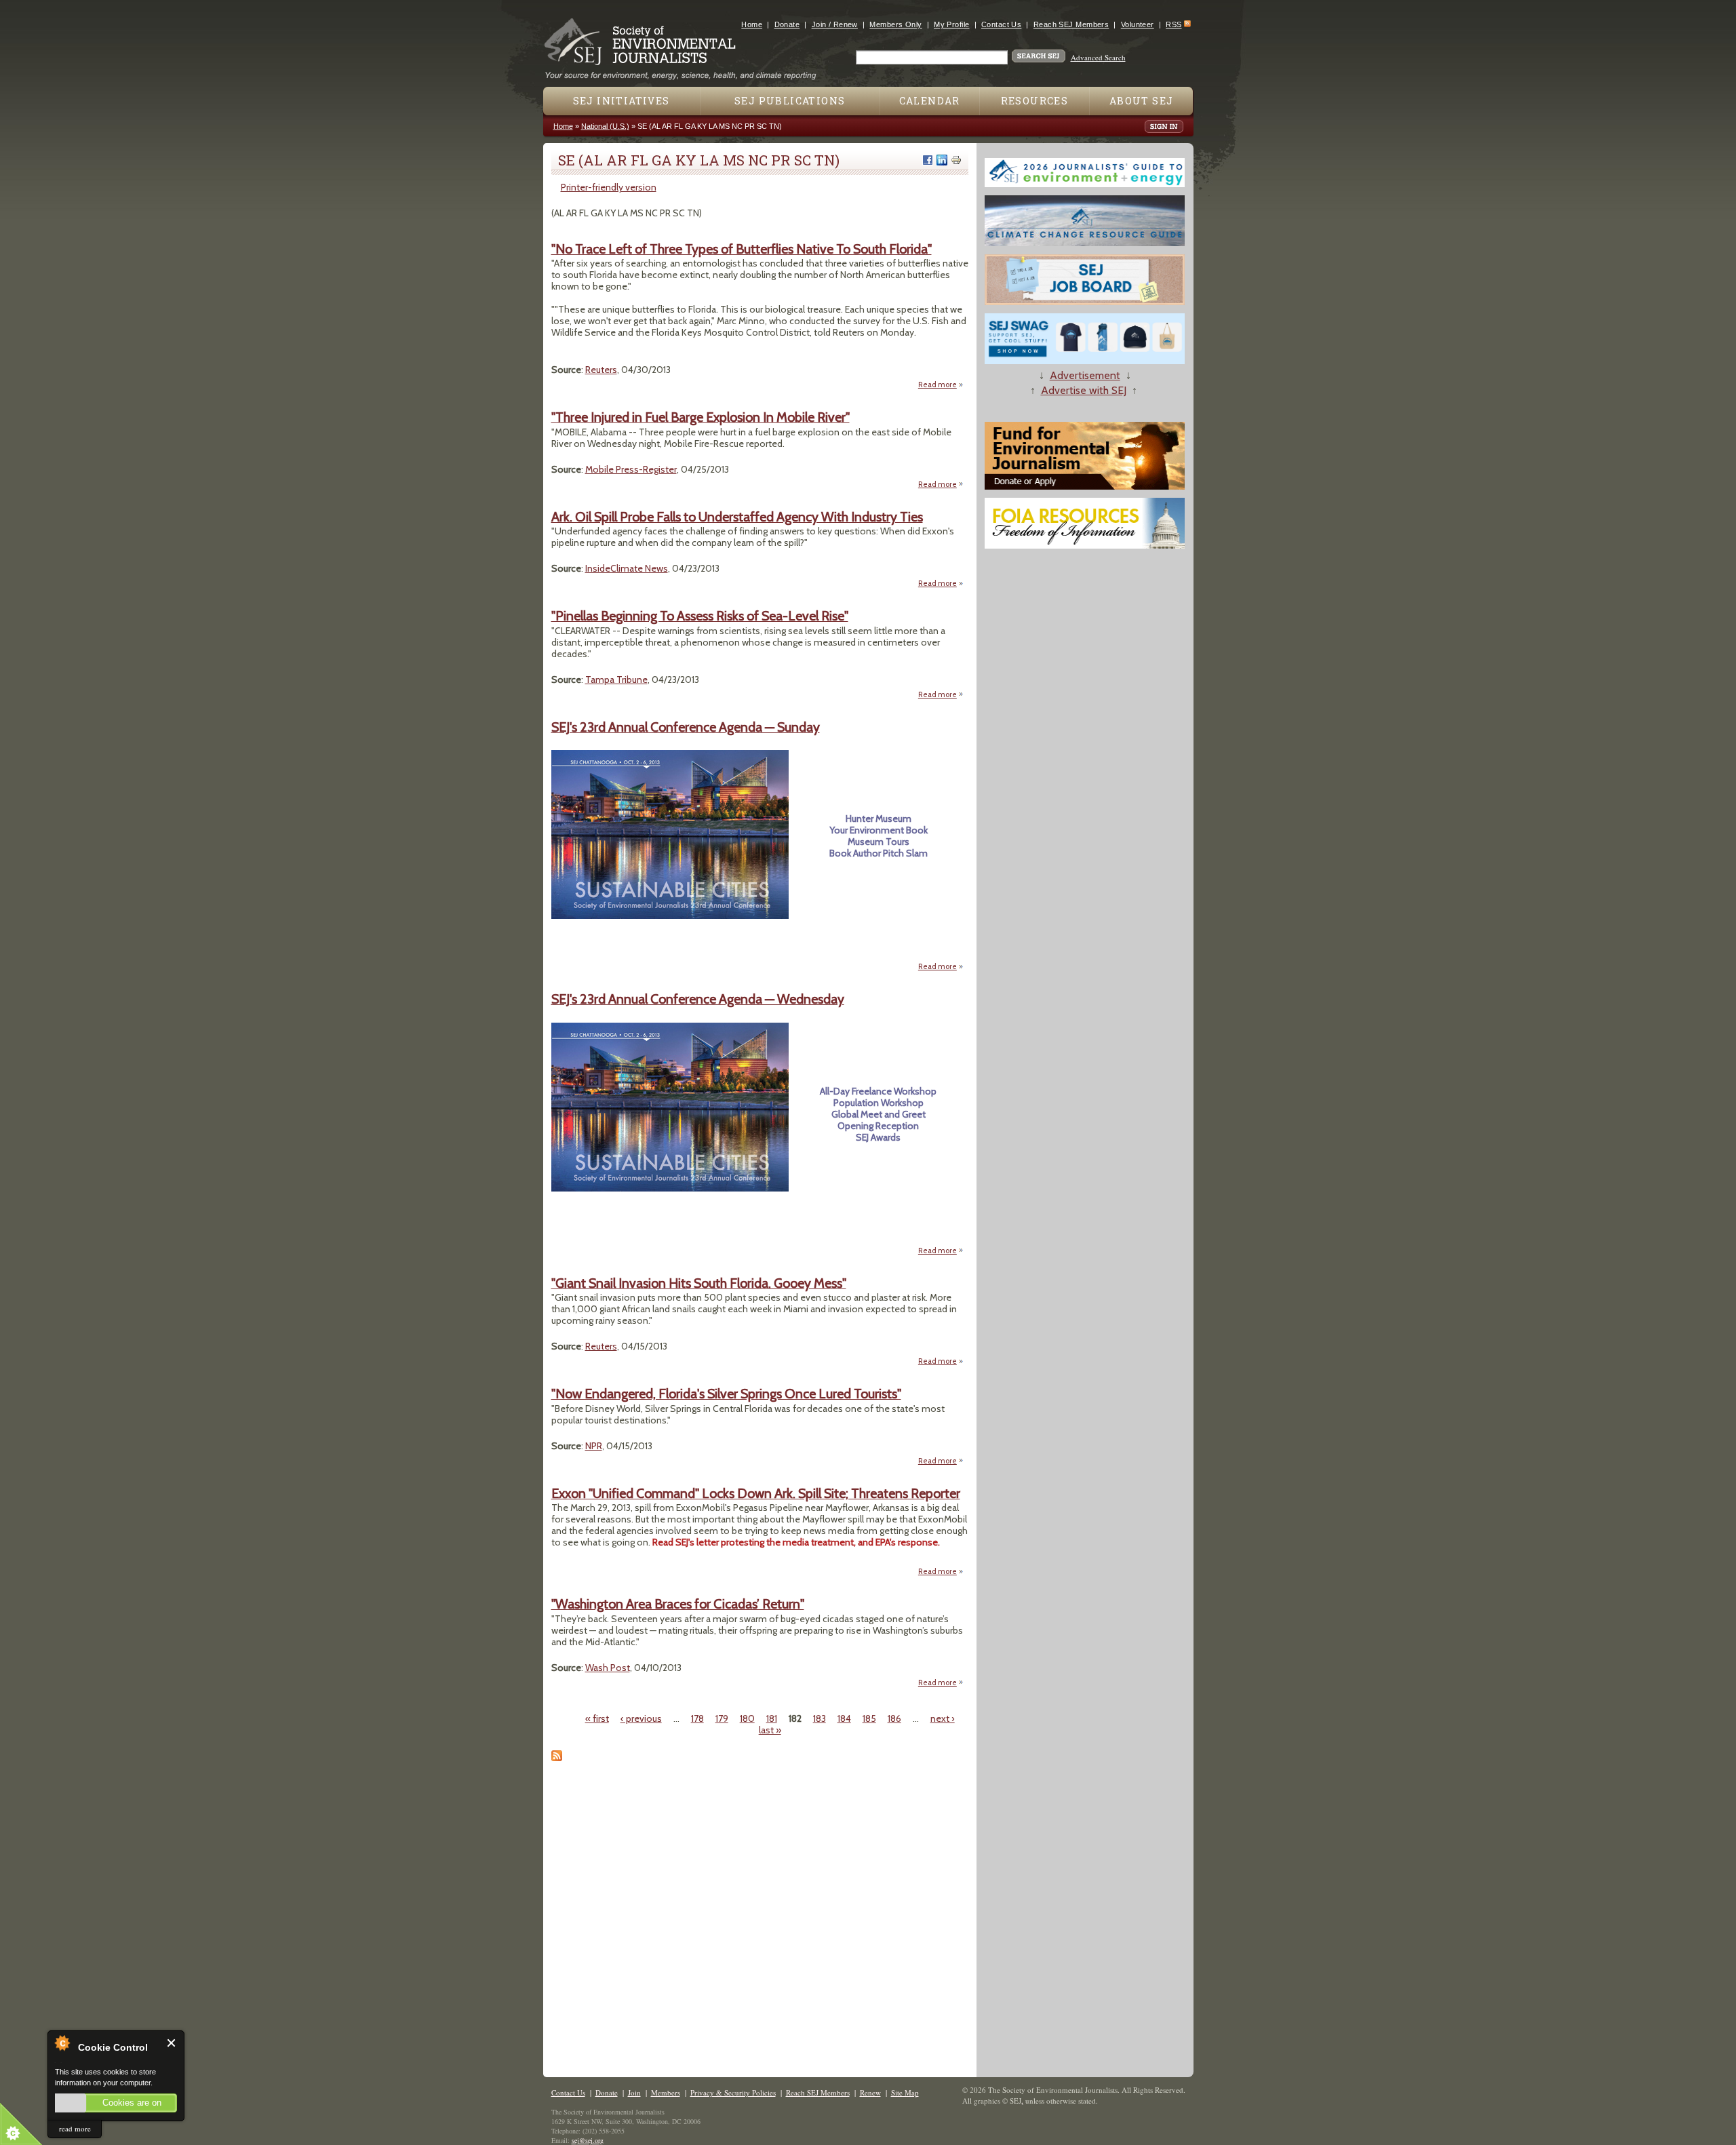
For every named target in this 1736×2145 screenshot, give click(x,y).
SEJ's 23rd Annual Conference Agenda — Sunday (686, 727)
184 (844, 1718)
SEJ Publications (790, 101)
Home (752, 24)
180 (747, 1718)
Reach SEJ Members (1071, 24)
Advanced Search (1098, 57)
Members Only (895, 24)
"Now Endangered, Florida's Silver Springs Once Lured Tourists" (726, 1394)
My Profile (951, 24)
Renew (870, 2092)
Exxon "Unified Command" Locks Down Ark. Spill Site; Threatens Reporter (756, 1493)
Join (634, 2092)
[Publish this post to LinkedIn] (942, 160)
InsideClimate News (627, 568)
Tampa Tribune (616, 680)
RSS (1173, 24)
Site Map (905, 2092)
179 (722, 1718)
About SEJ (1142, 101)
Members (666, 2092)
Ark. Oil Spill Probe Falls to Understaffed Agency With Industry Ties (737, 517)
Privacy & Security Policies (733, 2092)
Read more (941, 385)
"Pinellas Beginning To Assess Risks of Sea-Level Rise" (700, 616)
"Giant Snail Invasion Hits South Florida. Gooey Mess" (699, 1283)
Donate (787, 24)
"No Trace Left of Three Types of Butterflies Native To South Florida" (742, 249)
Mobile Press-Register (631, 469)
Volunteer (1138, 24)
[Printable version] (956, 160)
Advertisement (1085, 375)
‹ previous (641, 1718)
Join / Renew (835, 24)
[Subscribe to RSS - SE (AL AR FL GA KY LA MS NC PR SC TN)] (557, 1758)
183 (820, 1718)
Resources (1035, 101)
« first (597, 1718)
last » (770, 1730)
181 (772, 1718)
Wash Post (608, 1668)
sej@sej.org (588, 2140)
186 (894, 1718)
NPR (594, 1446)
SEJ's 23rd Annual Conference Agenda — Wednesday (698, 999)
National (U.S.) (605, 126)
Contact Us (1001, 24)
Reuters (601, 370)
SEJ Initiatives (622, 101)
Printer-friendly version (609, 187)
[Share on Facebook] (928, 160)
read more (75, 2128)
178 (697, 1718)
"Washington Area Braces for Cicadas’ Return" (678, 1604)
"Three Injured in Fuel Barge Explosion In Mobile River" (701, 417)
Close (172, 2043)
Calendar (930, 101)
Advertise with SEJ (1084, 390)
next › (943, 1718)
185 (869, 1718)
